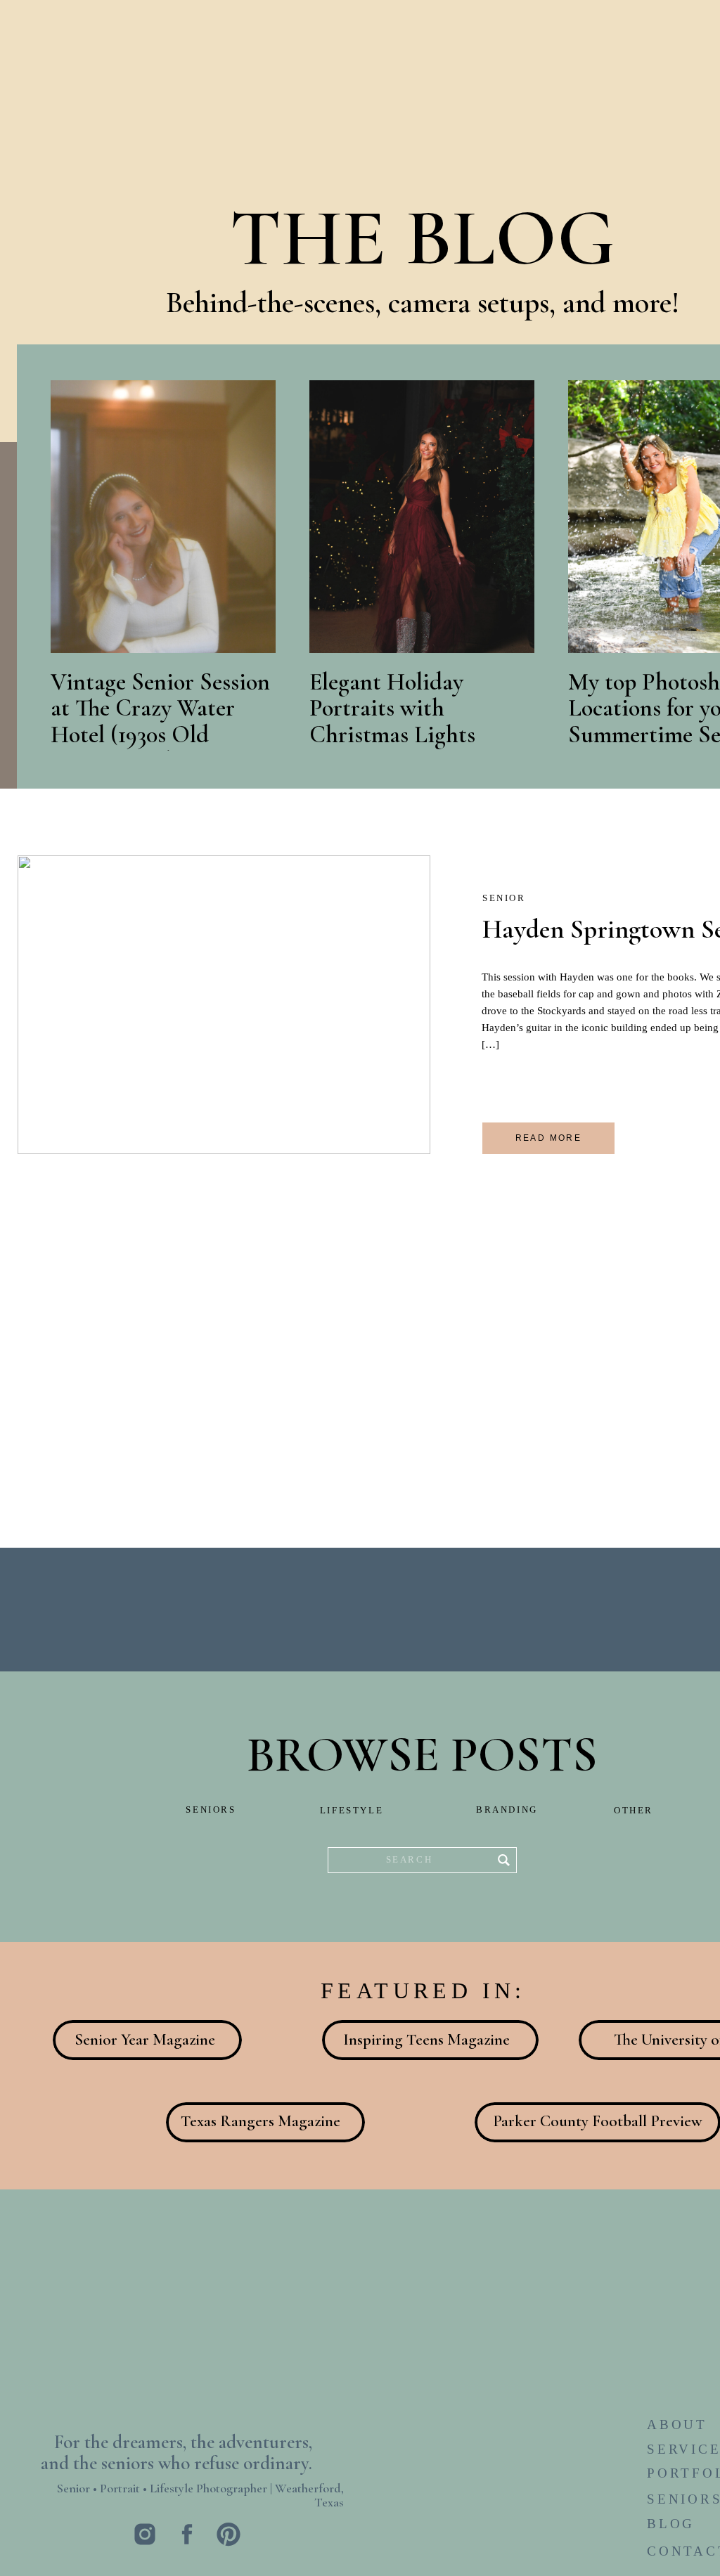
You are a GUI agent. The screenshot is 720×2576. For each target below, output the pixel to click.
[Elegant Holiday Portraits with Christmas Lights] (422, 517)
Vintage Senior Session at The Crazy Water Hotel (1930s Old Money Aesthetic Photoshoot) (160, 735)
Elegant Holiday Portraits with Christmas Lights (392, 708)
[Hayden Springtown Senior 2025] (224, 1005)
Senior (504, 898)
